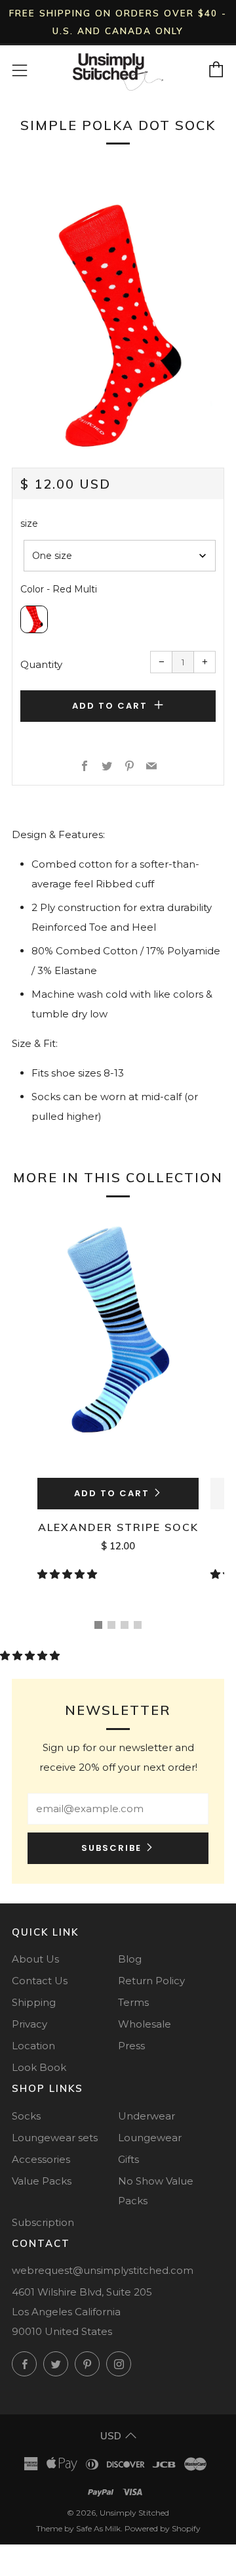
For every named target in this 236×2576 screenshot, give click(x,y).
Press (131, 2046)
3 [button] (125, 1625)
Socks (26, 2116)
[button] (69, 1574)
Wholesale (145, 2024)
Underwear (147, 2116)
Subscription (43, 2222)
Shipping (34, 2002)
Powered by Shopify (163, 2528)
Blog (130, 1959)
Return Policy (151, 1981)
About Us (35, 1959)
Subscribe (111, 1848)
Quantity (41, 664)
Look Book (39, 2067)
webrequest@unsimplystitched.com (103, 2270)
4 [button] (138, 1625)
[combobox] (120, 556)
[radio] (34, 619)
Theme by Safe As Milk (78, 2528)
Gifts (128, 2159)
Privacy (29, 2024)
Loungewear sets (55, 2138)
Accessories (41, 2159)
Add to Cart (112, 1493)
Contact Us (40, 1981)
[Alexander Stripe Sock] (118, 1344)
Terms (133, 2002)
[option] (118, 326)
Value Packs (42, 2181)
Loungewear (150, 2138)
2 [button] (111, 1625)
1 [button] (98, 1625)
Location (33, 2046)
